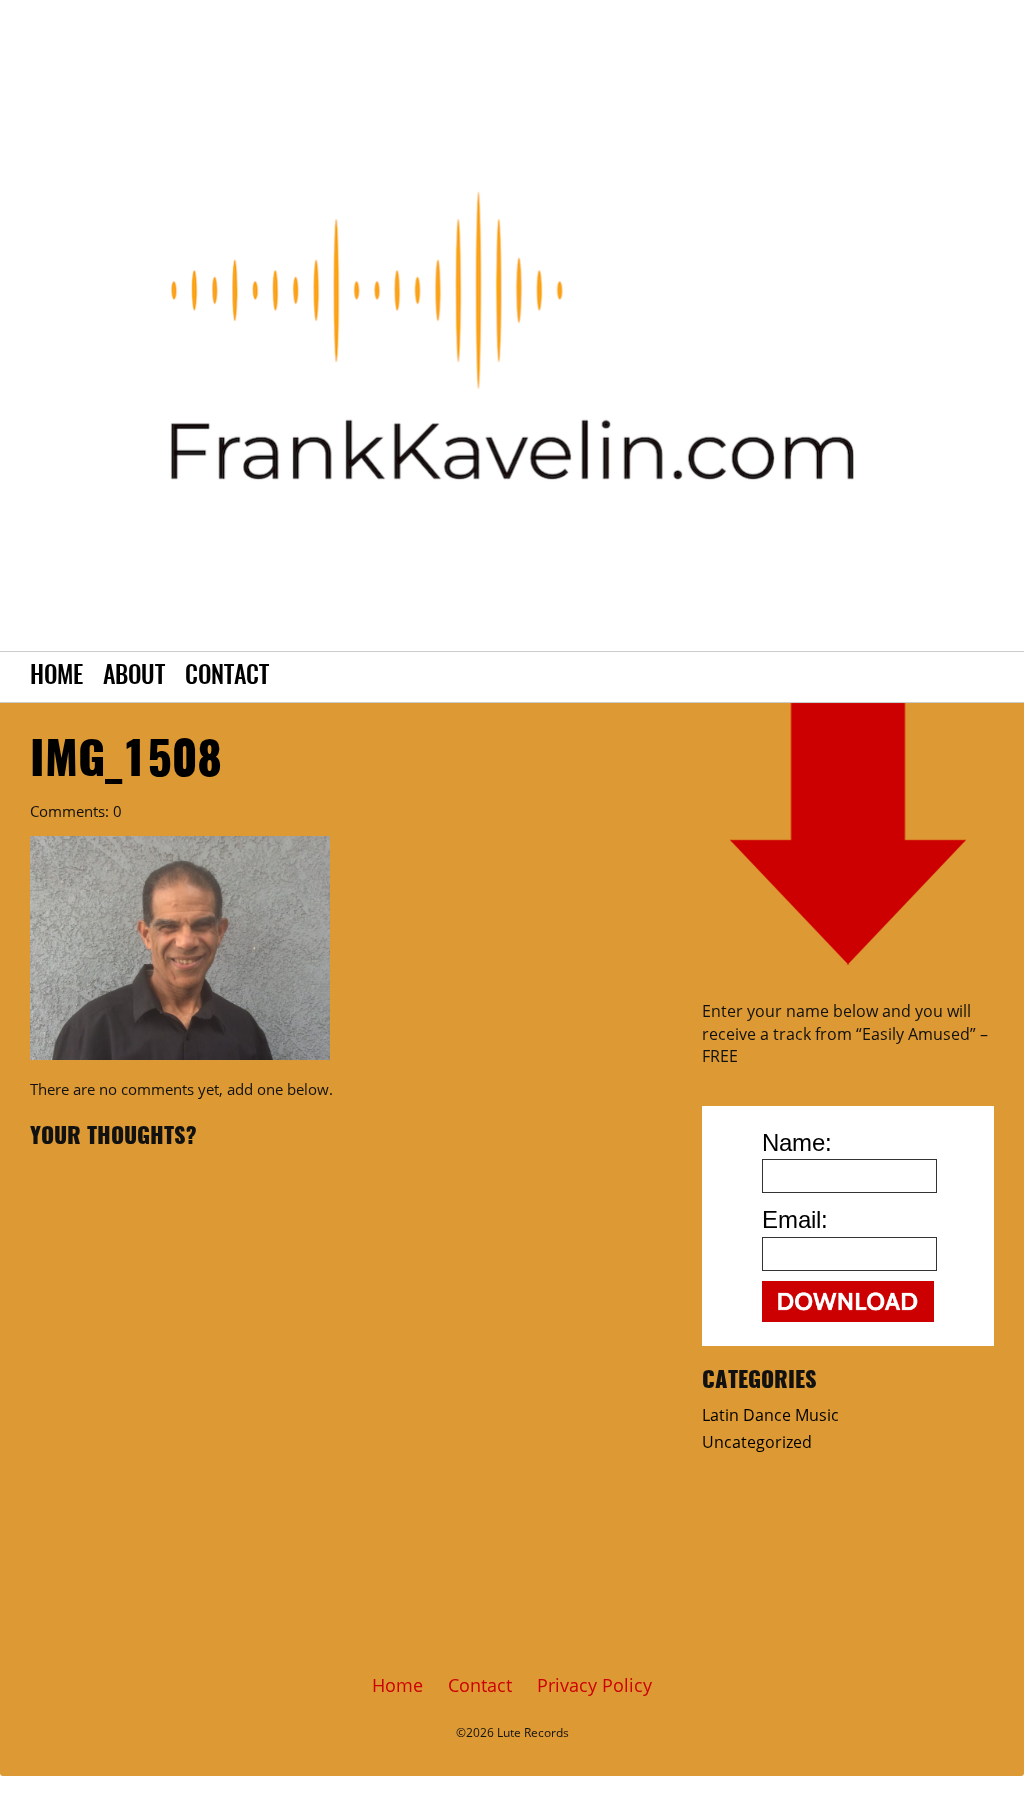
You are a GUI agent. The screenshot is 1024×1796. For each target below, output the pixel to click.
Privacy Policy (594, 1685)
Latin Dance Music (770, 1415)
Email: (795, 1219)
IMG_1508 (126, 762)
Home (56, 677)
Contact (227, 677)
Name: (797, 1142)
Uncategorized (757, 1442)
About (134, 677)
